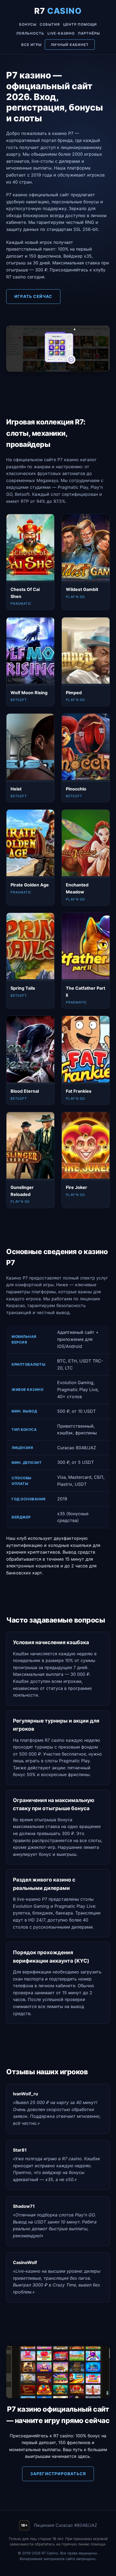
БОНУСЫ (28, 24)
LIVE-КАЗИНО (61, 33)
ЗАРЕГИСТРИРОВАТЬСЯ (58, 2474)
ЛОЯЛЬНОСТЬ (30, 33)
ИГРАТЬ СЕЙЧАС (33, 296)
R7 (58, 11)
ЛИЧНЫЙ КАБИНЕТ (70, 45)
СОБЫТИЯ (50, 24)
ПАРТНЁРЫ (89, 33)
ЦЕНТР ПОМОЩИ (80, 24)
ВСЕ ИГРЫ (31, 45)
